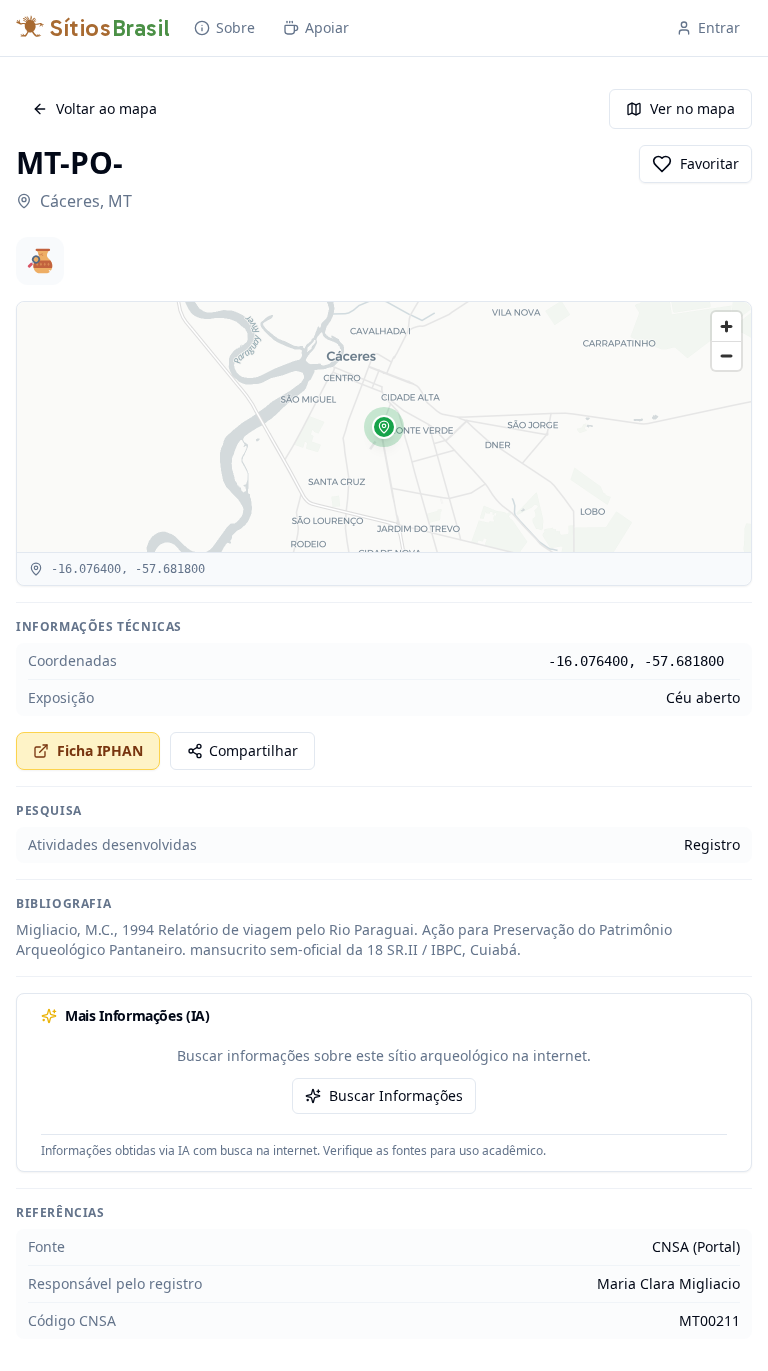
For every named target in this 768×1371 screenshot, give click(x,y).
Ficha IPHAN (100, 750)
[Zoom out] (726, 355)
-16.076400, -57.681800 (636, 661)
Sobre (235, 27)
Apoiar (327, 27)
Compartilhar (253, 750)
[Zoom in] (726, 326)
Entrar (719, 27)
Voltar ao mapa (106, 108)
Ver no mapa (692, 108)
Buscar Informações (396, 1095)
